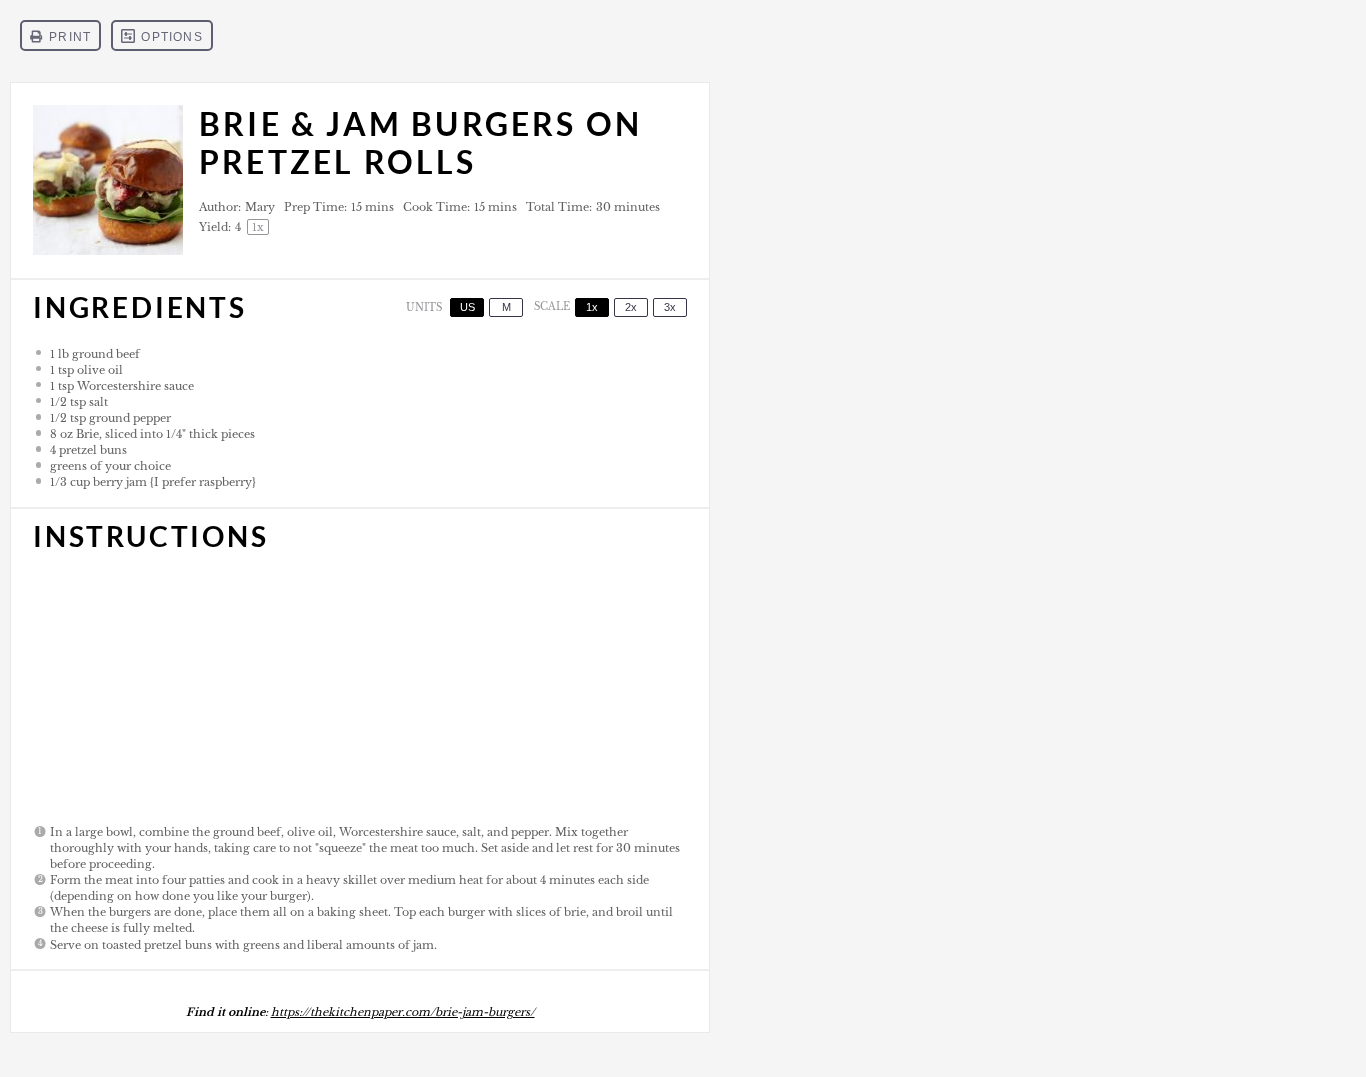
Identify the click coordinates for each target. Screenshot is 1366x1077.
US (467, 307)
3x (670, 307)
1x (592, 307)
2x (631, 307)
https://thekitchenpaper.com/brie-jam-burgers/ (403, 1012)
